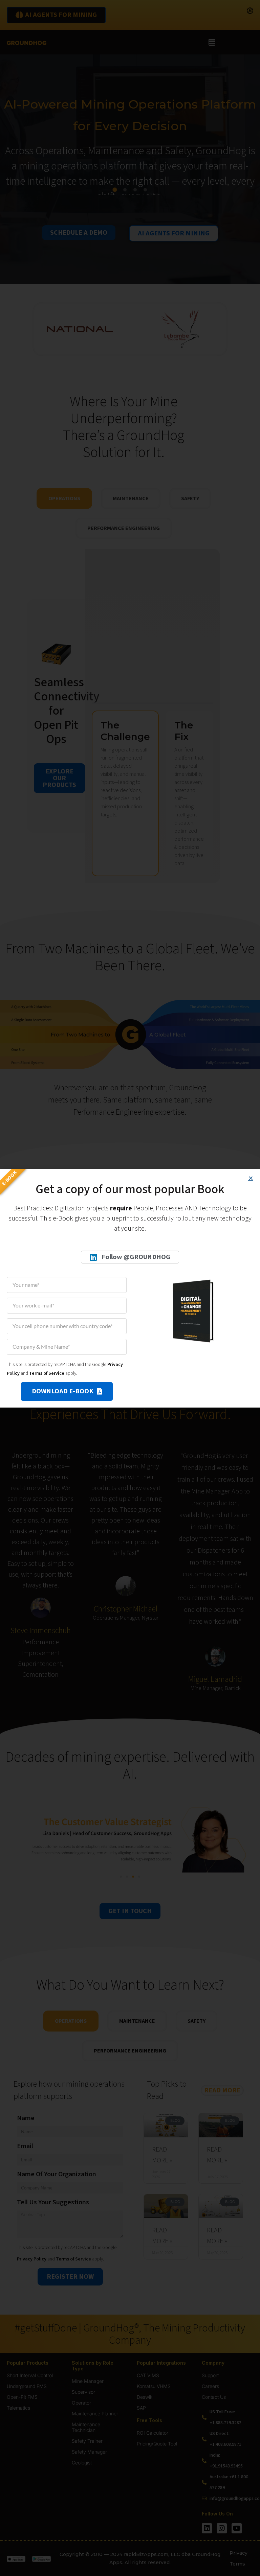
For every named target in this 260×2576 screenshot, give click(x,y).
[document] (130, 1288)
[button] (251, 1178)
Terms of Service (47, 1373)
